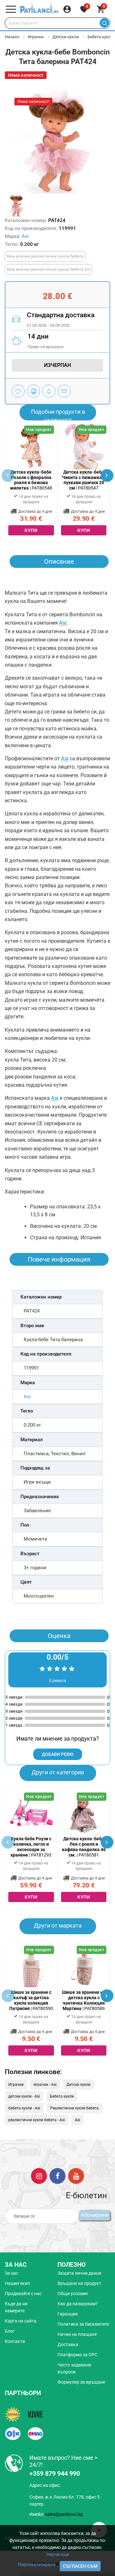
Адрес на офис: (45, 2485)
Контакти (15, 2341)
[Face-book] (57, 2176)
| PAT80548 (31, 480)
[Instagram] (39, 2176)
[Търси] (104, 23)
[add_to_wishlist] (18, 391)
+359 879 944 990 (55, 2473)
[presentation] (107, 476)
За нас (11, 2273)
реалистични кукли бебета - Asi (37, 2120)
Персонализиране (37, 2565)
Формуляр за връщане (81, 2382)
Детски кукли (66, 37)
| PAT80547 (84, 480)
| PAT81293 (31, 1847)
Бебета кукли (100, 37)
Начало (12, 37)
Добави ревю (58, 1754)
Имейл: (56, 2514)
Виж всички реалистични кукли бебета (45, 256)
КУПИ (31, 530)
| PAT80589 (84, 2000)
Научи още (58, 2554)
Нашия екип (17, 2283)
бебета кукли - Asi (24, 2108)
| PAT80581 (84, 1847)
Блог (10, 2331)
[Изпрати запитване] (64, 391)
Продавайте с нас (23, 2293)
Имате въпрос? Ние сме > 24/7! (63, 2461)
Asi (25, 236)
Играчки (36, 37)
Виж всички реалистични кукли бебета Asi (48, 269)
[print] (34, 391)
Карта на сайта (21, 2321)
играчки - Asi (45, 2085)
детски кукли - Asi (24, 2096)
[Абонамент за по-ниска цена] (49, 391)
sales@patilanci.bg (64, 2514)
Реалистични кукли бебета (74, 2108)
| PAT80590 (31, 2000)
